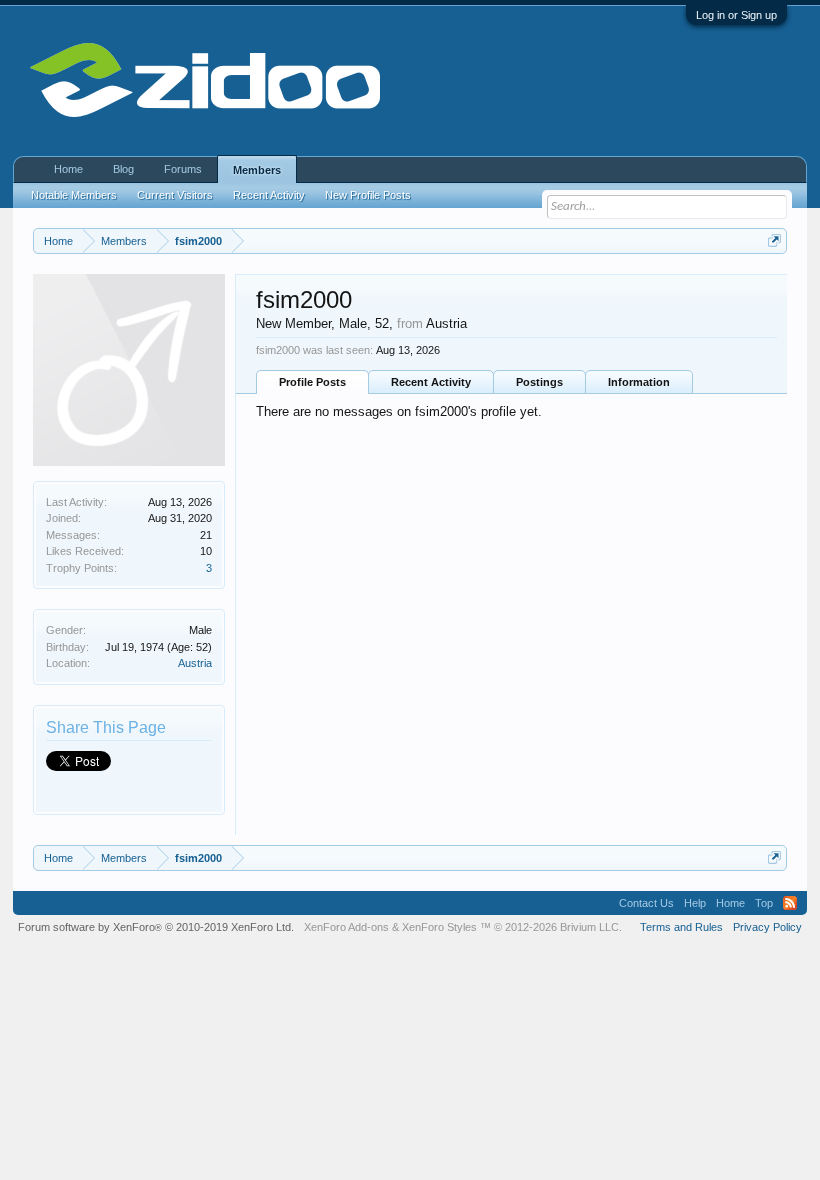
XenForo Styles (439, 927)
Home (68, 169)
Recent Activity (431, 382)
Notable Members (74, 195)
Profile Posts (312, 382)
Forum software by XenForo (156, 927)
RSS (790, 903)
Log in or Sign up (736, 15)
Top (764, 903)
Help (695, 903)
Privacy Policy (767, 927)
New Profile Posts (368, 195)
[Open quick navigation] (774, 240)
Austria (195, 663)
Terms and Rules (681, 927)
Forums (183, 169)
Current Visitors (175, 195)
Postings (539, 382)
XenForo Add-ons (346, 927)
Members (257, 170)
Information (639, 382)
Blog (123, 169)
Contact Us (646, 903)
